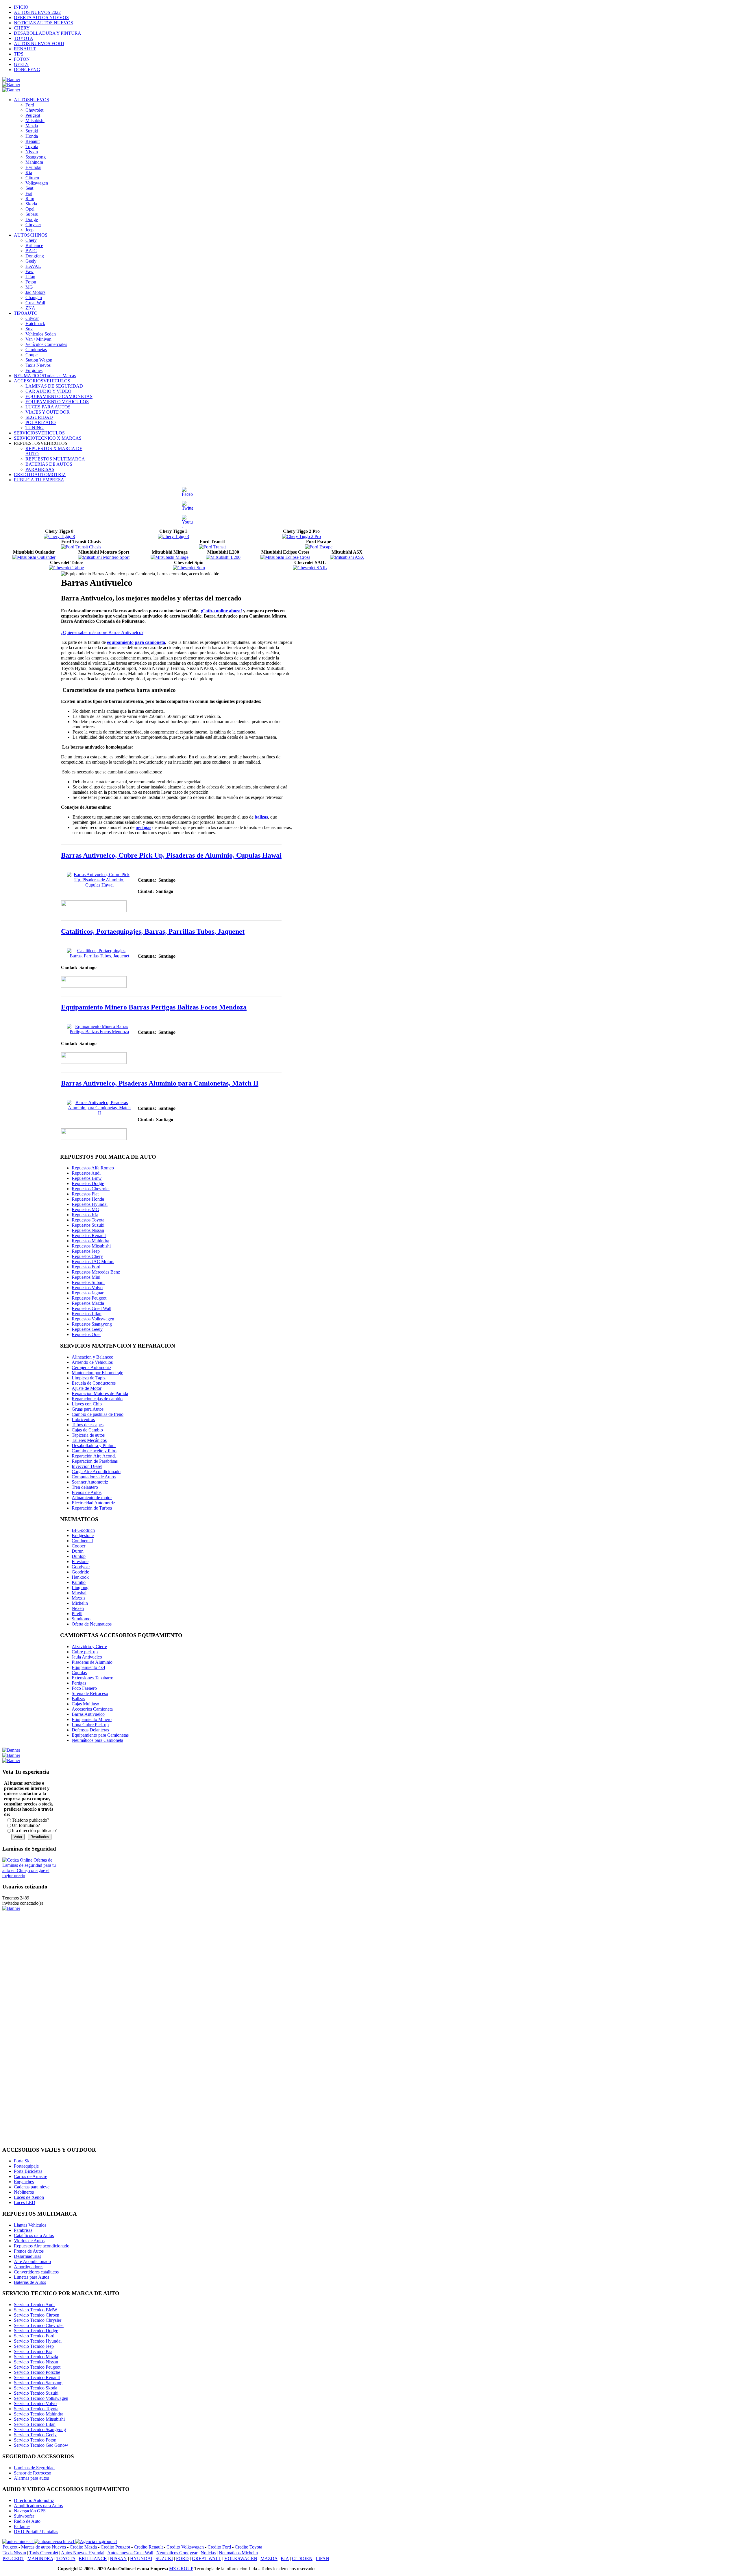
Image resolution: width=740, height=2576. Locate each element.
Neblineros (24, 2192)
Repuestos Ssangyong (92, 1324)
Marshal (79, 1593)
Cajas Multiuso (85, 1704)
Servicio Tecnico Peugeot (37, 2367)
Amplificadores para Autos (38, 2506)
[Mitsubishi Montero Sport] (104, 557)
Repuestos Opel (86, 1334)
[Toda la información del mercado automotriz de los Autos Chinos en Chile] (18, 2541)
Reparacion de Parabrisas (95, 1461)
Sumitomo (81, 1619)
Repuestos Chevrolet (91, 1189)
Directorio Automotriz (34, 2500)
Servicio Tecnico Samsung (38, 2383)
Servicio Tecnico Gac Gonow (41, 2445)
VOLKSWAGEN (241, 2559)
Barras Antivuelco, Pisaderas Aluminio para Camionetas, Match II (160, 1083)
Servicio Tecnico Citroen (37, 2315)
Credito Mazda (83, 2547)
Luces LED (25, 2202)
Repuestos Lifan (87, 1314)
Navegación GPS (30, 2511)
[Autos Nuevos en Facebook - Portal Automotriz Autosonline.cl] (187, 494)
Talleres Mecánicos (89, 1440)
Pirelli (77, 1614)
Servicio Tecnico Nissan (36, 2362)
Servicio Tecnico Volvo (35, 2403)
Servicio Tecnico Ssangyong (40, 2429)
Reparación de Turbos (92, 1508)
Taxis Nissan (14, 2553)
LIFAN (322, 2559)
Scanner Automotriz (90, 1482)
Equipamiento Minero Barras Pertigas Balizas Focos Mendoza (154, 1007)
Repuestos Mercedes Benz (96, 1272)
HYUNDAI (141, 2559)
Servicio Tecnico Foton (35, 2440)
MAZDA (269, 2559)
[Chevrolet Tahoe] (66, 568)
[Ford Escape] (319, 547)
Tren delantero (85, 1487)
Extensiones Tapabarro (92, 1678)
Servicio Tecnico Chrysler (38, 2320)
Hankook (80, 1577)
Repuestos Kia (85, 1215)
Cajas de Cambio (87, 1430)
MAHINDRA (40, 2559)
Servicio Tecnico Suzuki (36, 2393)
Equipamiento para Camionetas (100, 1735)
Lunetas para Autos (32, 2277)
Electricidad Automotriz (93, 1503)
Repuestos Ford (86, 1267)
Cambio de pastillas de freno (98, 1414)
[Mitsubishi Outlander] (34, 557)
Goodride (80, 1572)
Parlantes (22, 2526)
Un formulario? (26, 1825)
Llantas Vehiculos (30, 2225)
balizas (261, 817)
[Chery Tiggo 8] (59, 536)
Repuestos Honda (88, 1199)
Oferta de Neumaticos (92, 1624)
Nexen (78, 1608)
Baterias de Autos (30, 2282)
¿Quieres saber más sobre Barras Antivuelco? (102, 632)
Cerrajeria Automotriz (91, 1367)
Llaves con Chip (87, 1404)
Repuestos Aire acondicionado (42, 2246)
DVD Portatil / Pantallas (36, 2532)
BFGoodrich (83, 1530)
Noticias (208, 2553)
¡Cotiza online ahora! (221, 611)
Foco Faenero (84, 1688)
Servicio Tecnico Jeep (34, 2346)
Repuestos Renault (89, 1236)
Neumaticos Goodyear (177, 2553)
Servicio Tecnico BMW (36, 2310)
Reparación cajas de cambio (97, 1399)
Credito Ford (219, 2547)
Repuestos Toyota (88, 1220)
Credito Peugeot (115, 2547)
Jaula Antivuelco (87, 1657)
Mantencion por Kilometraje (97, 1373)
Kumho (79, 1582)
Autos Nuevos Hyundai (83, 2553)
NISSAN (118, 2559)
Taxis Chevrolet (44, 2553)
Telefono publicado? (30, 1820)
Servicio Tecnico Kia (33, 2351)
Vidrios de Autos (29, 2241)
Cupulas (79, 1673)
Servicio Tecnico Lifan (35, 2424)
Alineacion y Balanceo (92, 1357)
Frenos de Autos (87, 1492)
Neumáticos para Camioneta (97, 1740)
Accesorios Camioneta (92, 1709)
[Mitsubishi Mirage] (170, 557)
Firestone (80, 1561)
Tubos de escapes (88, 1425)
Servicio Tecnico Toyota (36, 2409)
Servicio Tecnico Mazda (36, 2357)
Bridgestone (83, 1535)
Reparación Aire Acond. (94, 1456)
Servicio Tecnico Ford (34, 2336)
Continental (82, 1541)
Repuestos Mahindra (90, 1241)
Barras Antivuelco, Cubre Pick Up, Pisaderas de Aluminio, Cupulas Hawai (171, 855)
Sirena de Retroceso (90, 1693)
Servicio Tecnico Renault (37, 2377)
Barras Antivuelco (88, 1714)
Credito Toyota (248, 2547)
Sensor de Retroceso (33, 2473)
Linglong (80, 1588)
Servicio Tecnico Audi (34, 2305)
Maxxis (78, 1598)
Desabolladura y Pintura (94, 1445)
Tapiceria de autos (88, 1435)
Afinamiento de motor (92, 1498)
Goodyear (81, 1567)
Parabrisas (23, 2230)
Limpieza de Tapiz (89, 1378)
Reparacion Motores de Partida (100, 1393)
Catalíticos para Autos (34, 2235)
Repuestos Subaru (88, 1282)
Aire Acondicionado (32, 2261)
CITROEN (302, 2559)
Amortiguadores (29, 2267)
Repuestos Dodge (88, 1183)
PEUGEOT (13, 2559)
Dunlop (79, 1556)
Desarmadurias (27, 2256)
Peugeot (10, 2547)
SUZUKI (164, 2559)
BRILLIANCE (93, 2559)
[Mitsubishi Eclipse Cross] (285, 557)
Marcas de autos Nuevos (44, 2547)
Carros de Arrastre (30, 2176)
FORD (182, 2559)
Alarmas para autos (31, 2478)
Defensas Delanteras (90, 1730)
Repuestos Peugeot (89, 1298)
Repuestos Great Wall (91, 1308)
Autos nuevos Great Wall (130, 2553)
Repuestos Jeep (86, 1251)
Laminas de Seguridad (34, 2468)
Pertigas (79, 1683)
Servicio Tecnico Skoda (36, 2388)
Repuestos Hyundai (90, 1204)
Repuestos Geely (87, 1329)
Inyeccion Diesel (87, 1466)
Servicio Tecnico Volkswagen (41, 2398)
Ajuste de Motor (87, 1388)
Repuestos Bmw (87, 1178)
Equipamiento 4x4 (88, 1667)
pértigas (143, 827)
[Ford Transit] (212, 547)
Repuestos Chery (87, 1256)
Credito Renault (148, 2547)
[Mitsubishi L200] (223, 557)
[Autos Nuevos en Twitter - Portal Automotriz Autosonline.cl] (187, 508)
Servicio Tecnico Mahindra (39, 2414)
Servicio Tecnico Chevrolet (39, 2325)
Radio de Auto (27, 2521)
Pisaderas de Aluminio (92, 1662)
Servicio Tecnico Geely (35, 2435)
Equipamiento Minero (92, 1719)
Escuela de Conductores (94, 1383)
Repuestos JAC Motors (93, 1262)
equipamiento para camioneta (136, 642)
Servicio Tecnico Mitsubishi (39, 2419)
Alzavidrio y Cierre (89, 1647)
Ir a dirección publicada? (34, 1830)
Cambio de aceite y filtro (94, 1451)
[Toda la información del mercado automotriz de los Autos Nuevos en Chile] (54, 2541)
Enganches (24, 2182)
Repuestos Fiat (85, 1194)
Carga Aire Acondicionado (96, 1472)
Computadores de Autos (94, 1477)
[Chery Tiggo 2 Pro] (301, 536)
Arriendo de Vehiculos (92, 1362)
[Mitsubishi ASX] (347, 557)
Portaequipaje (26, 2166)
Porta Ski (22, 2161)
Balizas (78, 1699)
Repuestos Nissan (88, 1230)
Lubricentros (83, 1419)
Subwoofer (24, 2516)
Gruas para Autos (88, 1409)
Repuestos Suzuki (88, 1225)
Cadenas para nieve (32, 2187)
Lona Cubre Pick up (90, 1725)
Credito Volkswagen (185, 2547)
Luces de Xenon (29, 2197)
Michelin (80, 1603)
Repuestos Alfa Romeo (93, 1168)
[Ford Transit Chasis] (81, 547)
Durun (78, 1551)
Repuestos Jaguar (88, 1293)
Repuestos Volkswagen (93, 1319)
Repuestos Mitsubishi (91, 1246)
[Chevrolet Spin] (189, 568)
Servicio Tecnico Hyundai (38, 2341)
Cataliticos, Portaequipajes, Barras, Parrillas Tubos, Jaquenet (153, 931)
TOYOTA (66, 2559)
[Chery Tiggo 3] (173, 536)
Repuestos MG (85, 1209)
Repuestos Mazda (88, 1303)
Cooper (78, 1546)
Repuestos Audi (86, 1173)
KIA (285, 2559)
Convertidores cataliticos (36, 2272)
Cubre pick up (85, 1652)
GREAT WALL (207, 2559)
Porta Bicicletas (28, 2171)
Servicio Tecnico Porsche (37, 2372)
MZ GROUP (181, 2569)
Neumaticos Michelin (238, 2553)
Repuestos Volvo (87, 1288)
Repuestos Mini (86, 1277)
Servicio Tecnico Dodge (36, 2331)
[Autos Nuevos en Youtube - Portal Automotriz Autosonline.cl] (187, 522)
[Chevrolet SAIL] (310, 568)
